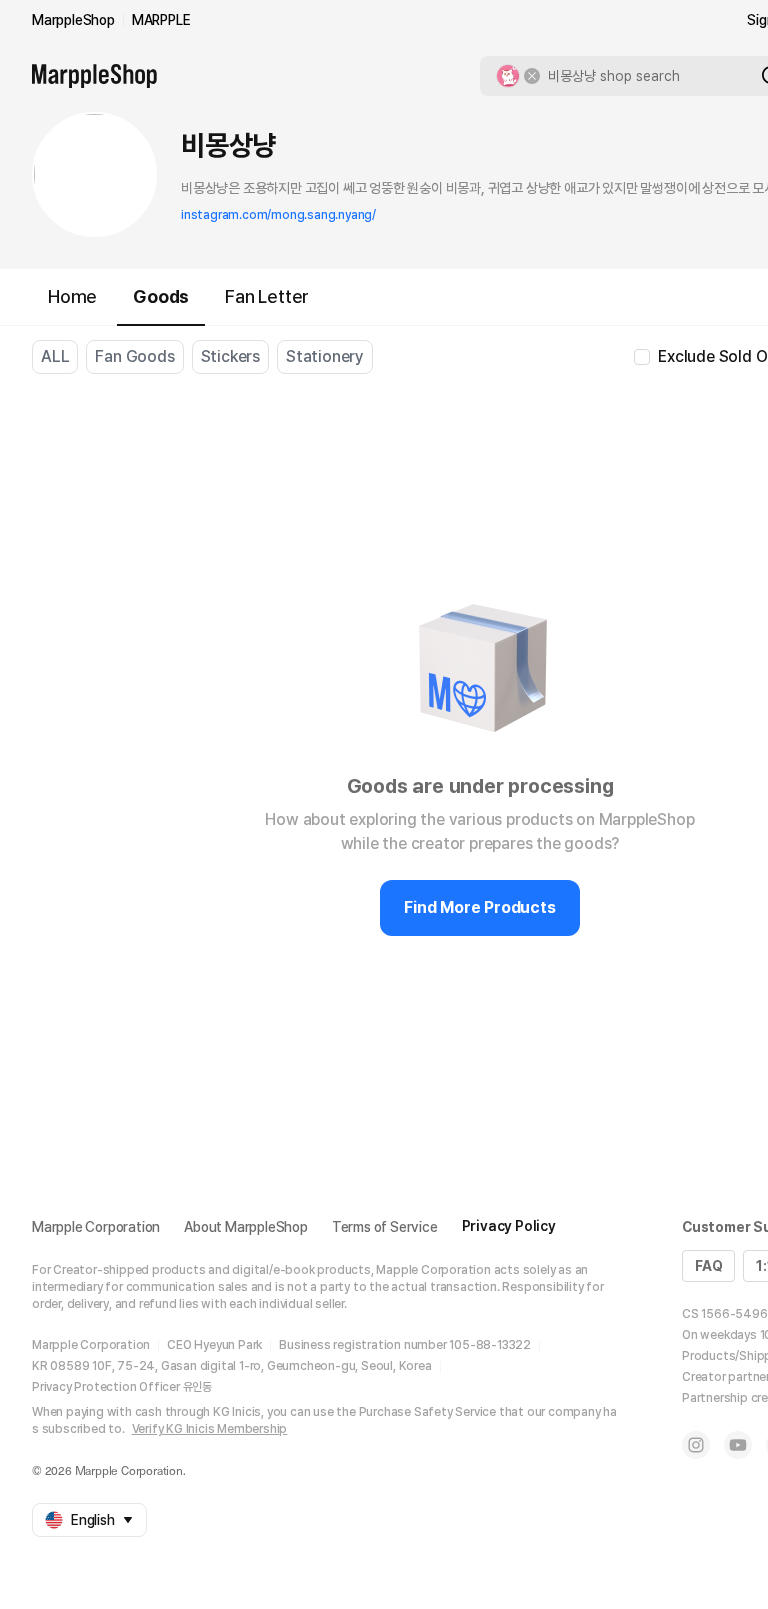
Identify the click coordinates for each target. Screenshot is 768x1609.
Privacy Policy (509, 1226)
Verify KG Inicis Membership (210, 1429)
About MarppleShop (246, 1227)
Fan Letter (267, 296)
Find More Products (479, 907)
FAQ (708, 1266)
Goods (161, 296)
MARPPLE (161, 20)
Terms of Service (385, 1227)
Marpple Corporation (96, 1227)
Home (72, 296)
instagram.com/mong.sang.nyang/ (278, 215)
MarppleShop (73, 20)
